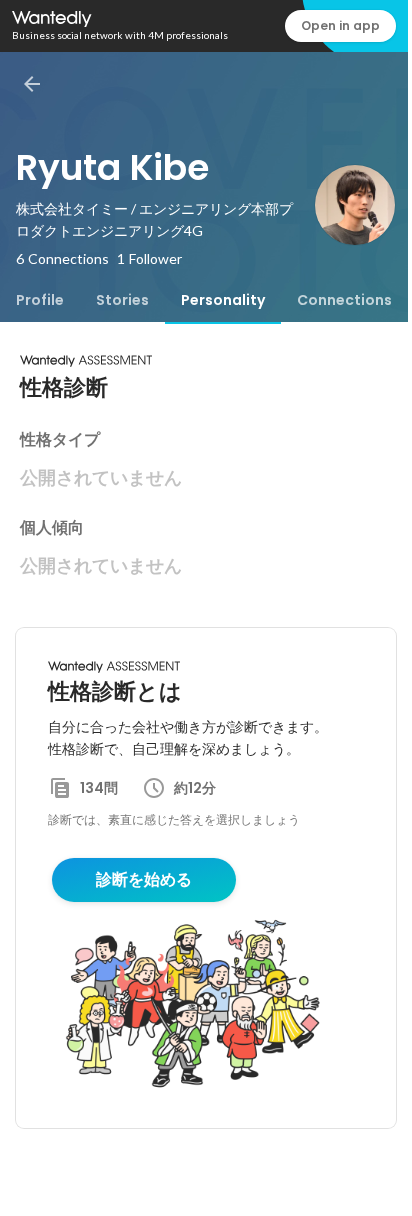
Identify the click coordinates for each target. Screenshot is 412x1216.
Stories (122, 300)
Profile (40, 300)
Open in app (340, 25)
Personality (223, 300)
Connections (344, 300)
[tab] (40, 300)
